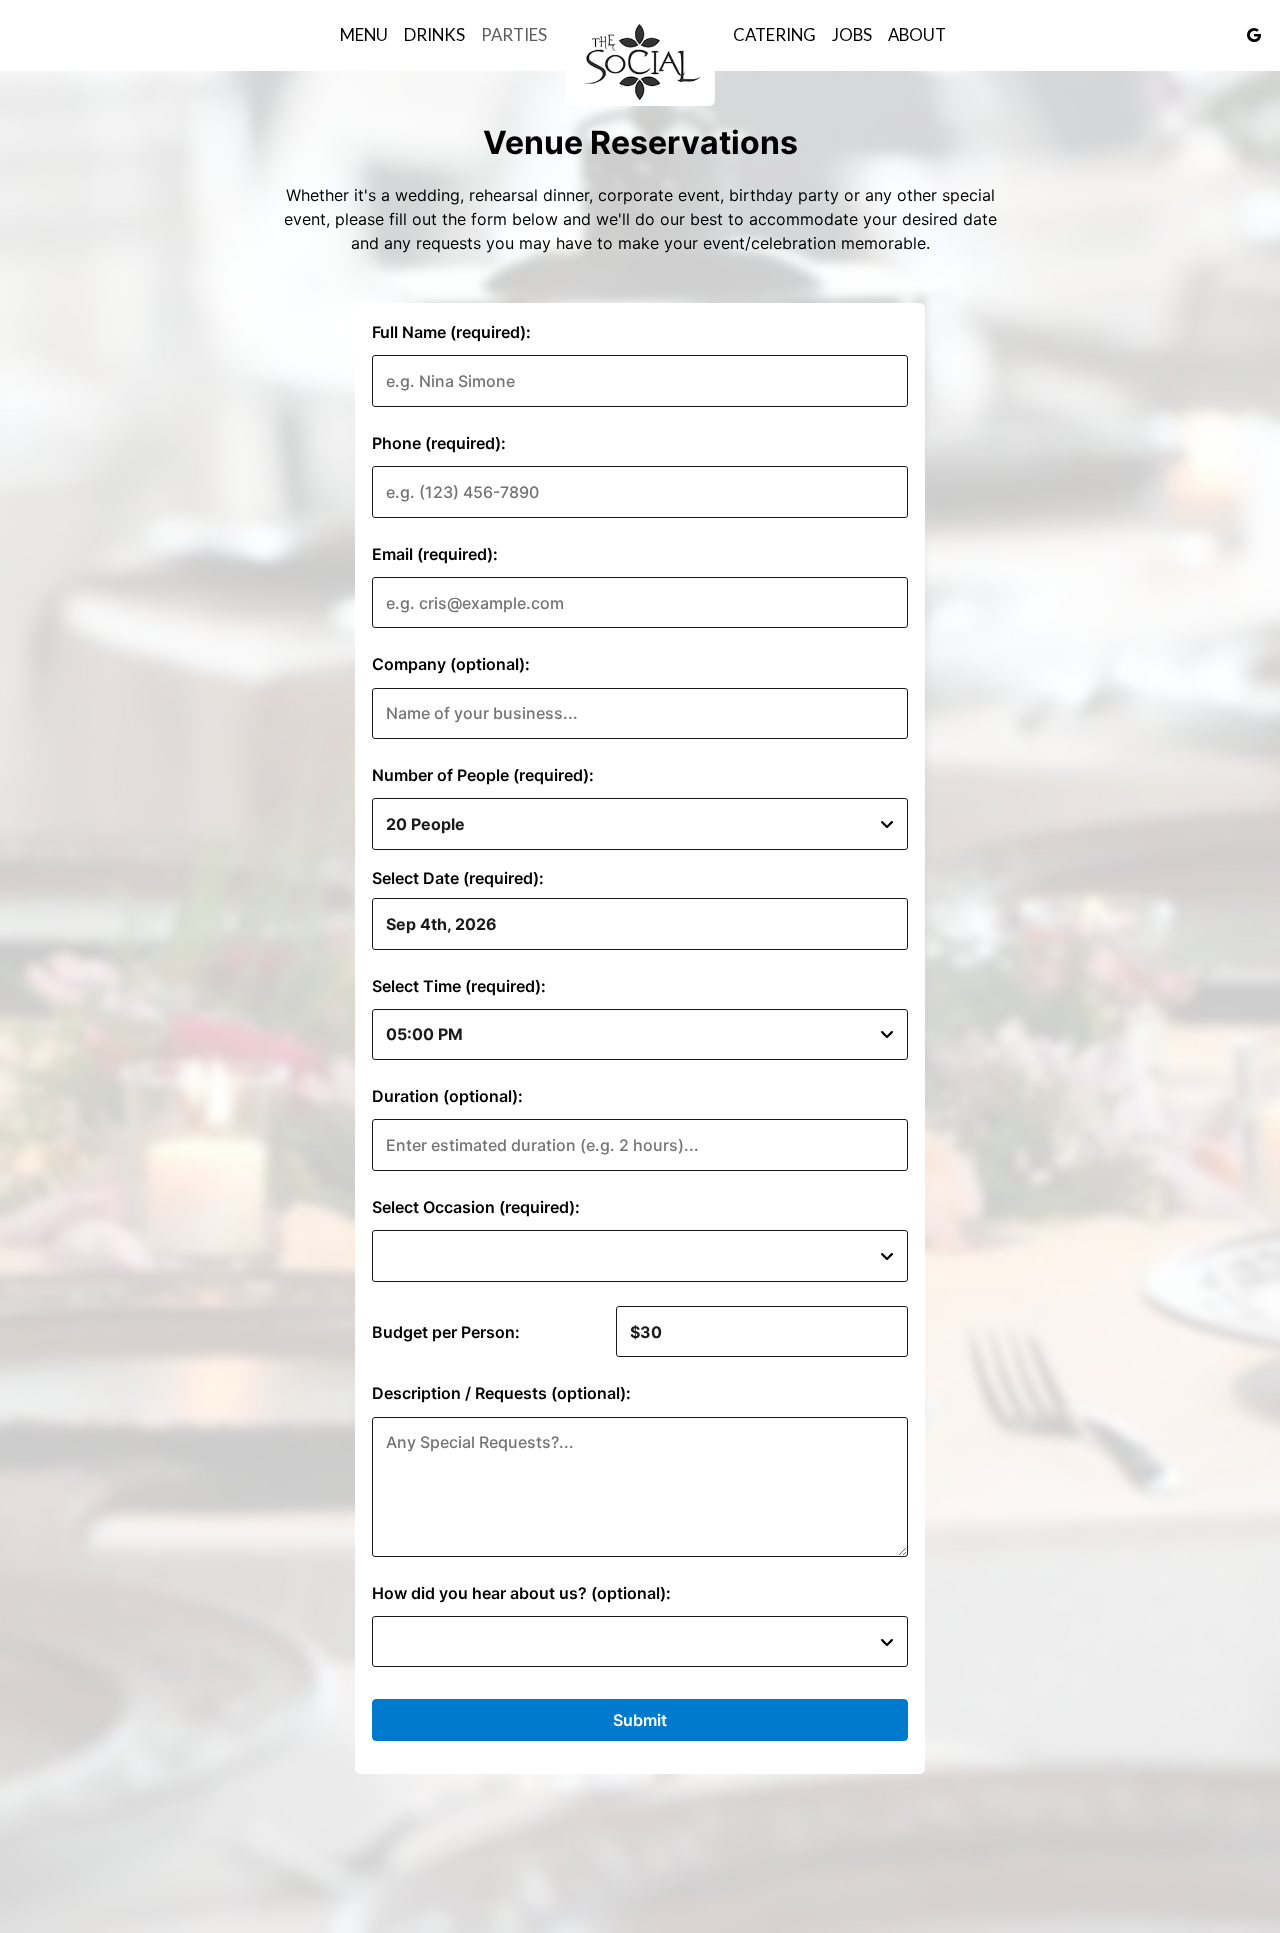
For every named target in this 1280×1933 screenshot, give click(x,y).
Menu (364, 35)
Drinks (434, 35)
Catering (774, 35)
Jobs (852, 35)
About (917, 35)
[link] (640, 60)
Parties (514, 35)
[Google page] (1254, 35)
